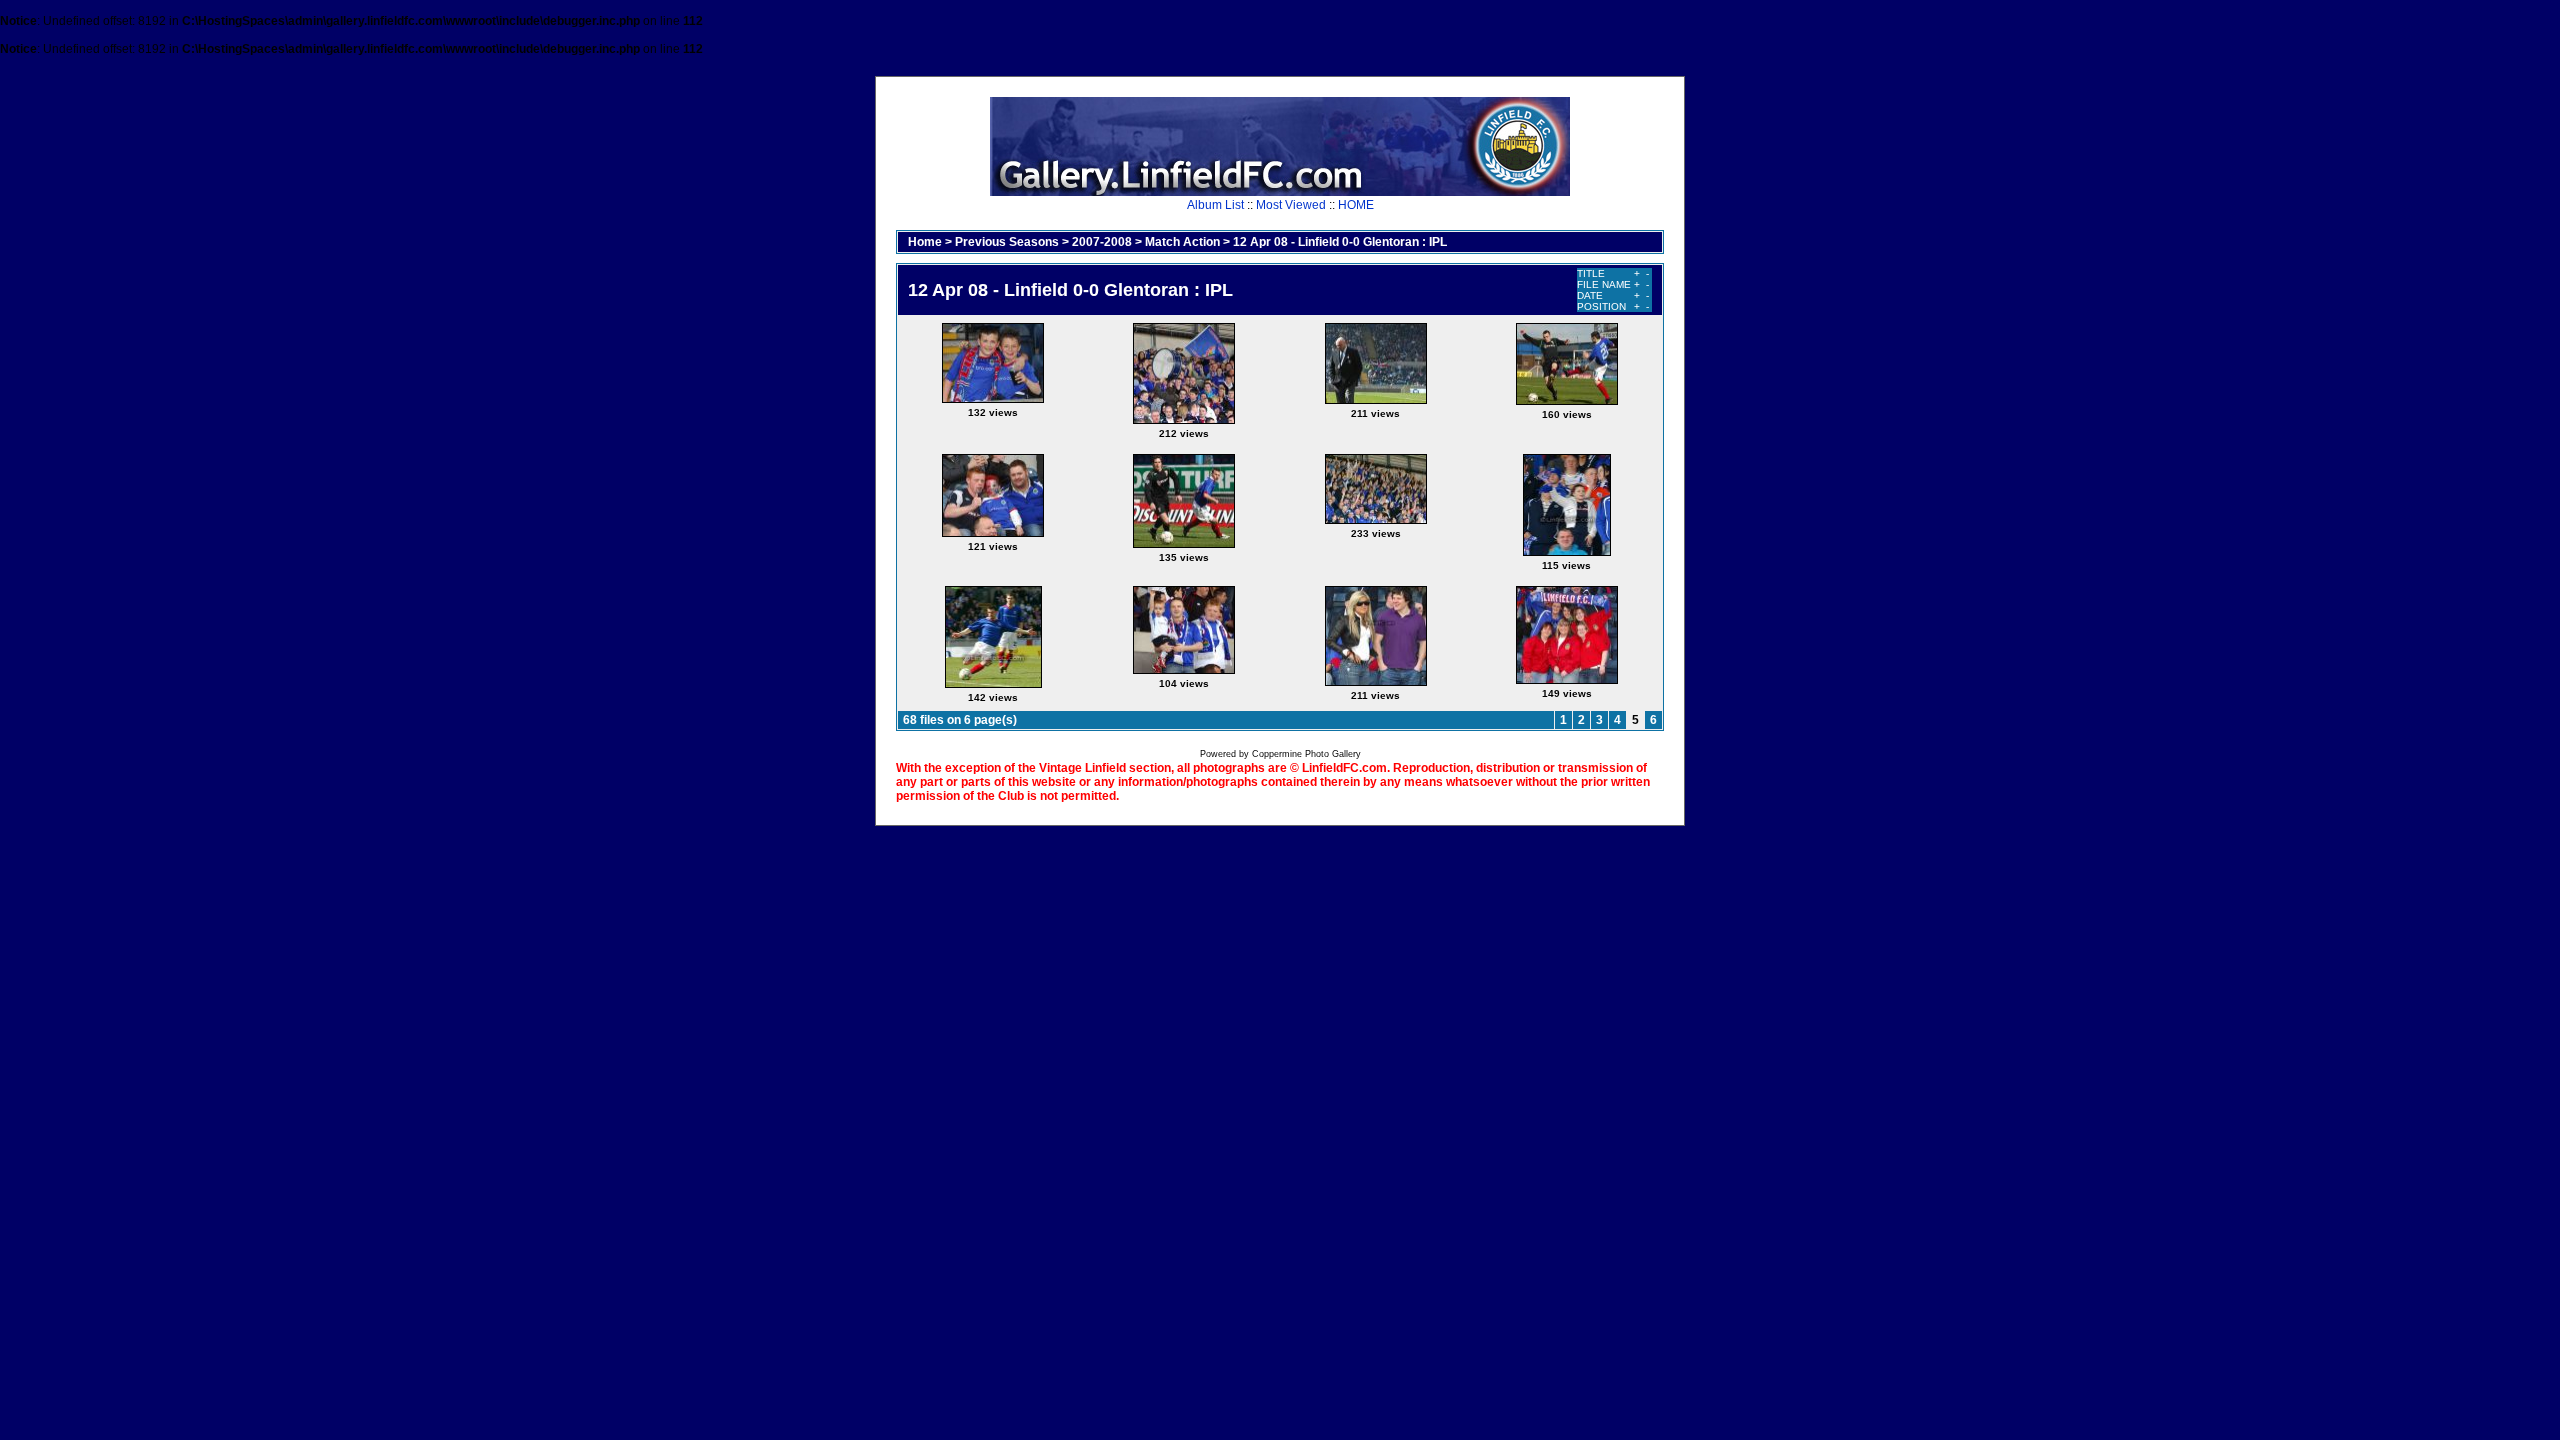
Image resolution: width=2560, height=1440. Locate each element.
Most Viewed (1291, 205)
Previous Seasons (1007, 242)
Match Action (1182, 242)
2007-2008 (1102, 242)
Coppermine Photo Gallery (1306, 754)
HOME (1356, 205)
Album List (1215, 205)
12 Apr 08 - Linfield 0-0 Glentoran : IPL (1340, 242)
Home (925, 242)
